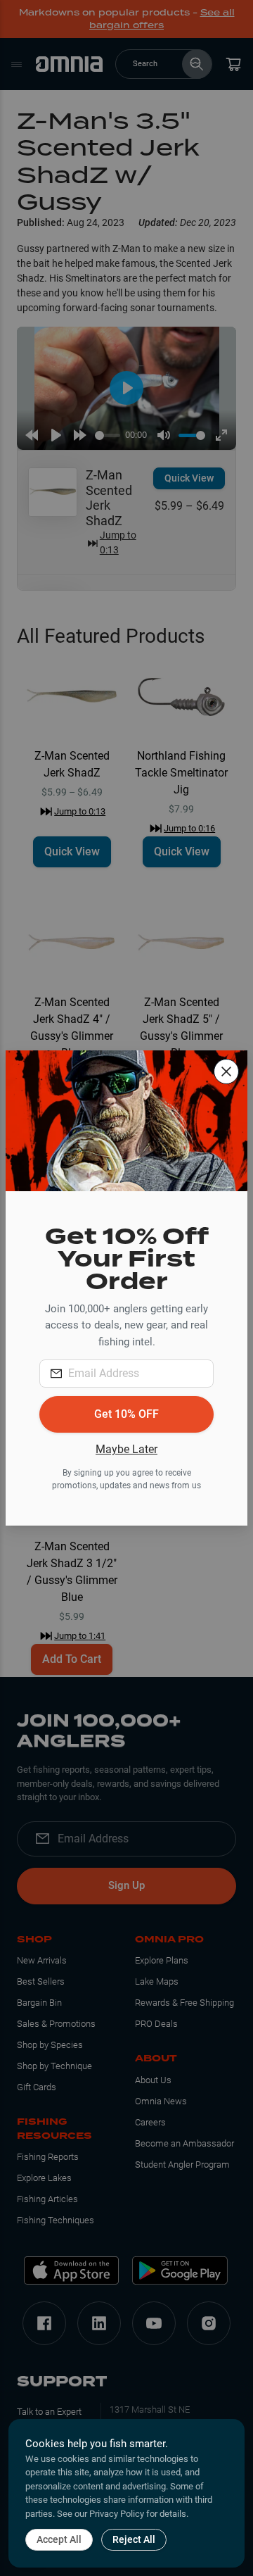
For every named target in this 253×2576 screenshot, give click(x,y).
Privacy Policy (117, 2514)
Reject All (134, 2539)
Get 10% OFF (126, 1414)
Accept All (59, 2539)
